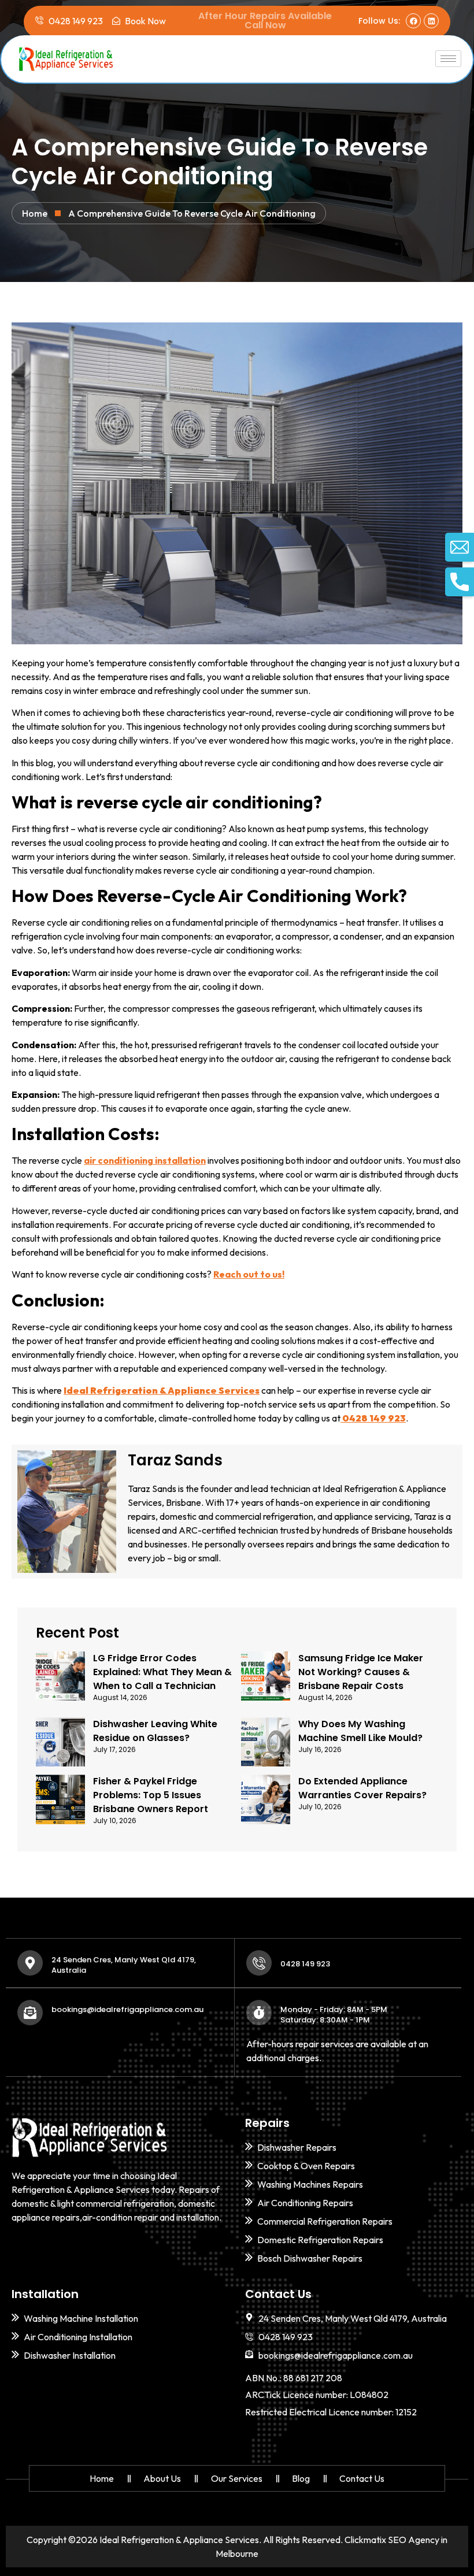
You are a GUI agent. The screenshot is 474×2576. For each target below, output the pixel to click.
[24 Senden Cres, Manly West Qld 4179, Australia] (30, 1963)
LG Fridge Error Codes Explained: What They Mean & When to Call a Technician (162, 1672)
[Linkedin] (431, 21)
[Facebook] (413, 21)
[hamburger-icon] (448, 59)
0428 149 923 (305, 1964)
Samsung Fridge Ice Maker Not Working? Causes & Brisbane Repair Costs (361, 1672)
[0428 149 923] (259, 1963)
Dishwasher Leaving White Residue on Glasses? (155, 1731)
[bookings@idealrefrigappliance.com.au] (30, 2013)
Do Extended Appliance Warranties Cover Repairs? (362, 1788)
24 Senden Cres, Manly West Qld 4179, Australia (124, 1965)
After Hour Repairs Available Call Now (265, 21)
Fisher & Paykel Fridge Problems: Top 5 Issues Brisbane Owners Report (151, 1795)
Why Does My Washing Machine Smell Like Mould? (360, 1731)
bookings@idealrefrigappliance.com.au (127, 2009)
